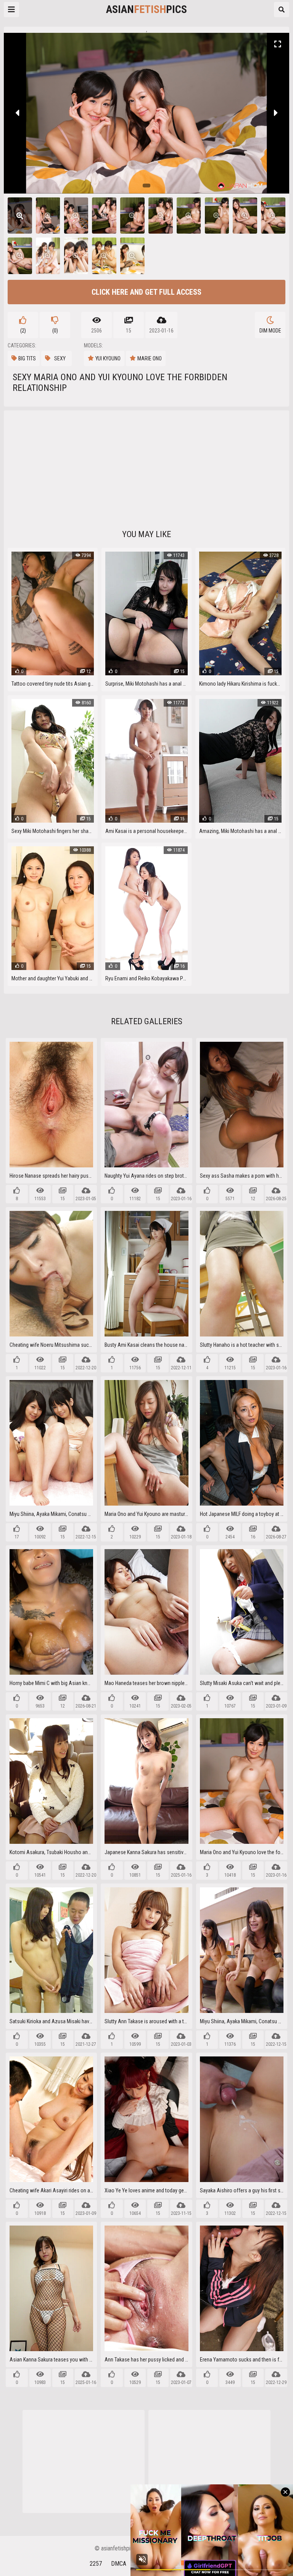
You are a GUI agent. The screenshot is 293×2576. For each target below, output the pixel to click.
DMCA (119, 2564)
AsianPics (146, 9)
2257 (96, 2564)
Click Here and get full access (146, 292)
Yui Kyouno (108, 358)
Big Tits (27, 358)
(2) (23, 331)
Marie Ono (150, 358)
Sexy (60, 358)
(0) (55, 331)
